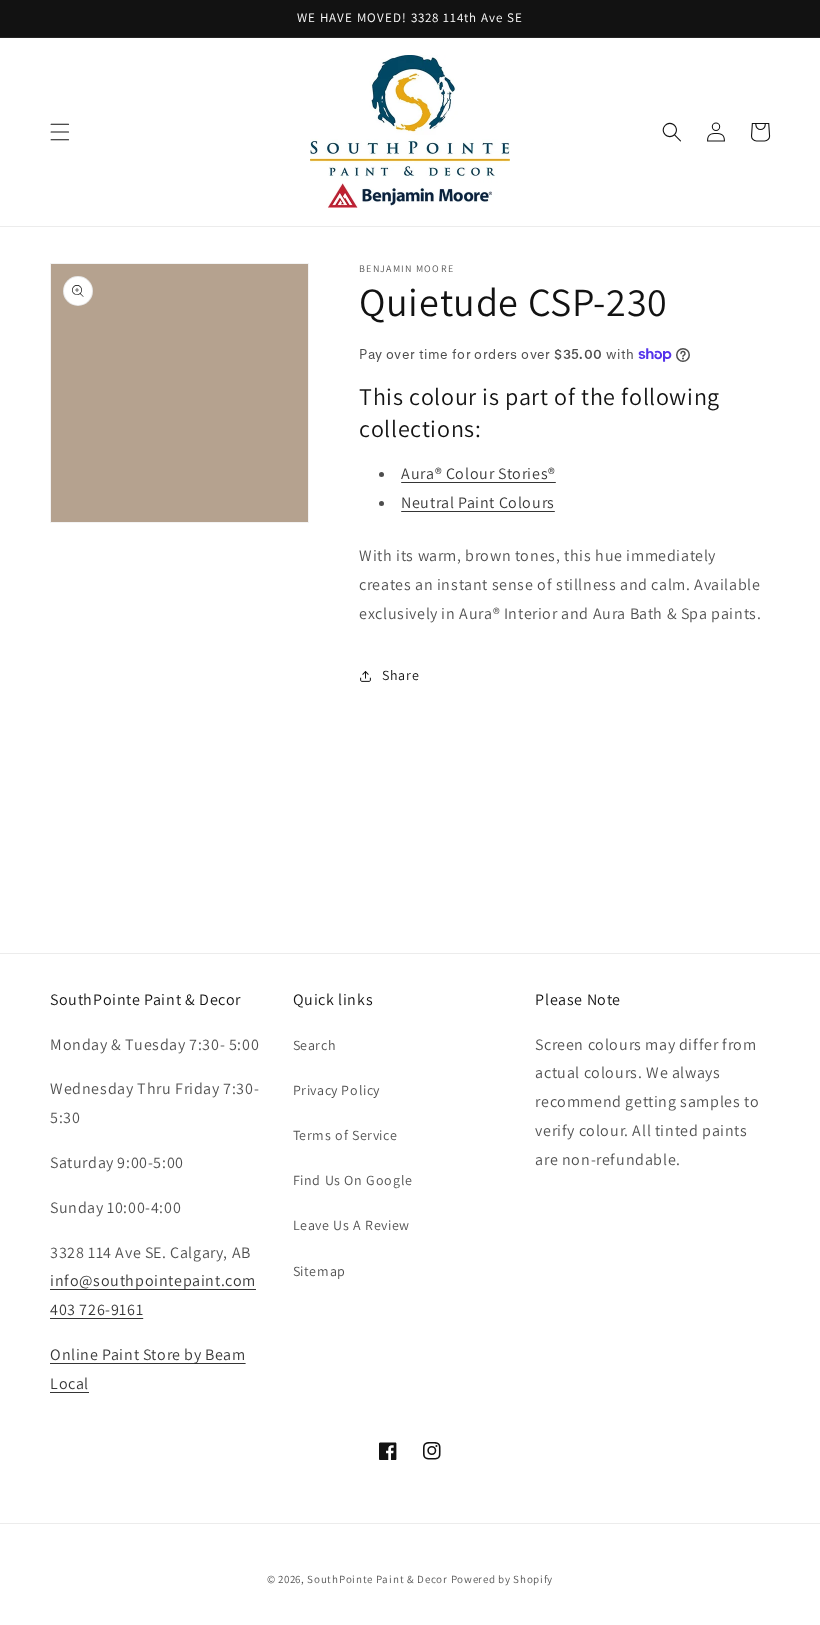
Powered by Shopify (502, 1579)
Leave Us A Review (351, 1225)
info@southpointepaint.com (153, 1280)
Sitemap (319, 1271)
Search (315, 1045)
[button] (60, 132)
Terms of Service (345, 1135)
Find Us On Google (353, 1180)
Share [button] (400, 675)
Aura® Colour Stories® (478, 473)
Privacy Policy (336, 1090)
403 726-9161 (96, 1309)
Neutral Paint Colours (478, 502)
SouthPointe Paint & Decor (377, 1579)
